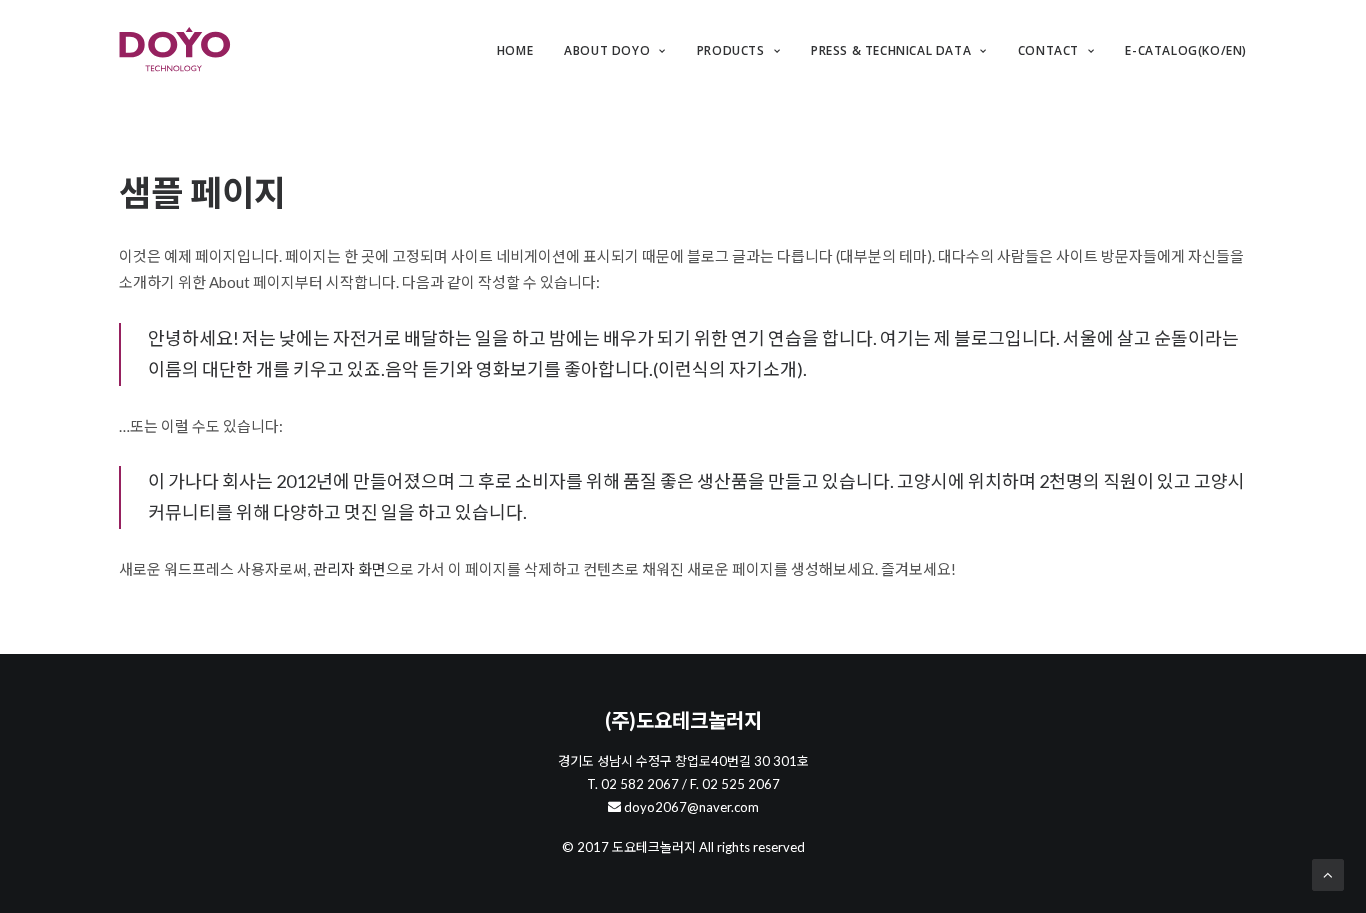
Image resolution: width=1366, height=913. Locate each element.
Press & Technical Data (891, 50)
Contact (1048, 50)
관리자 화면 (349, 569)
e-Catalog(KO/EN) (1186, 50)
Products (731, 50)
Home (515, 50)
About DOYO (607, 50)
